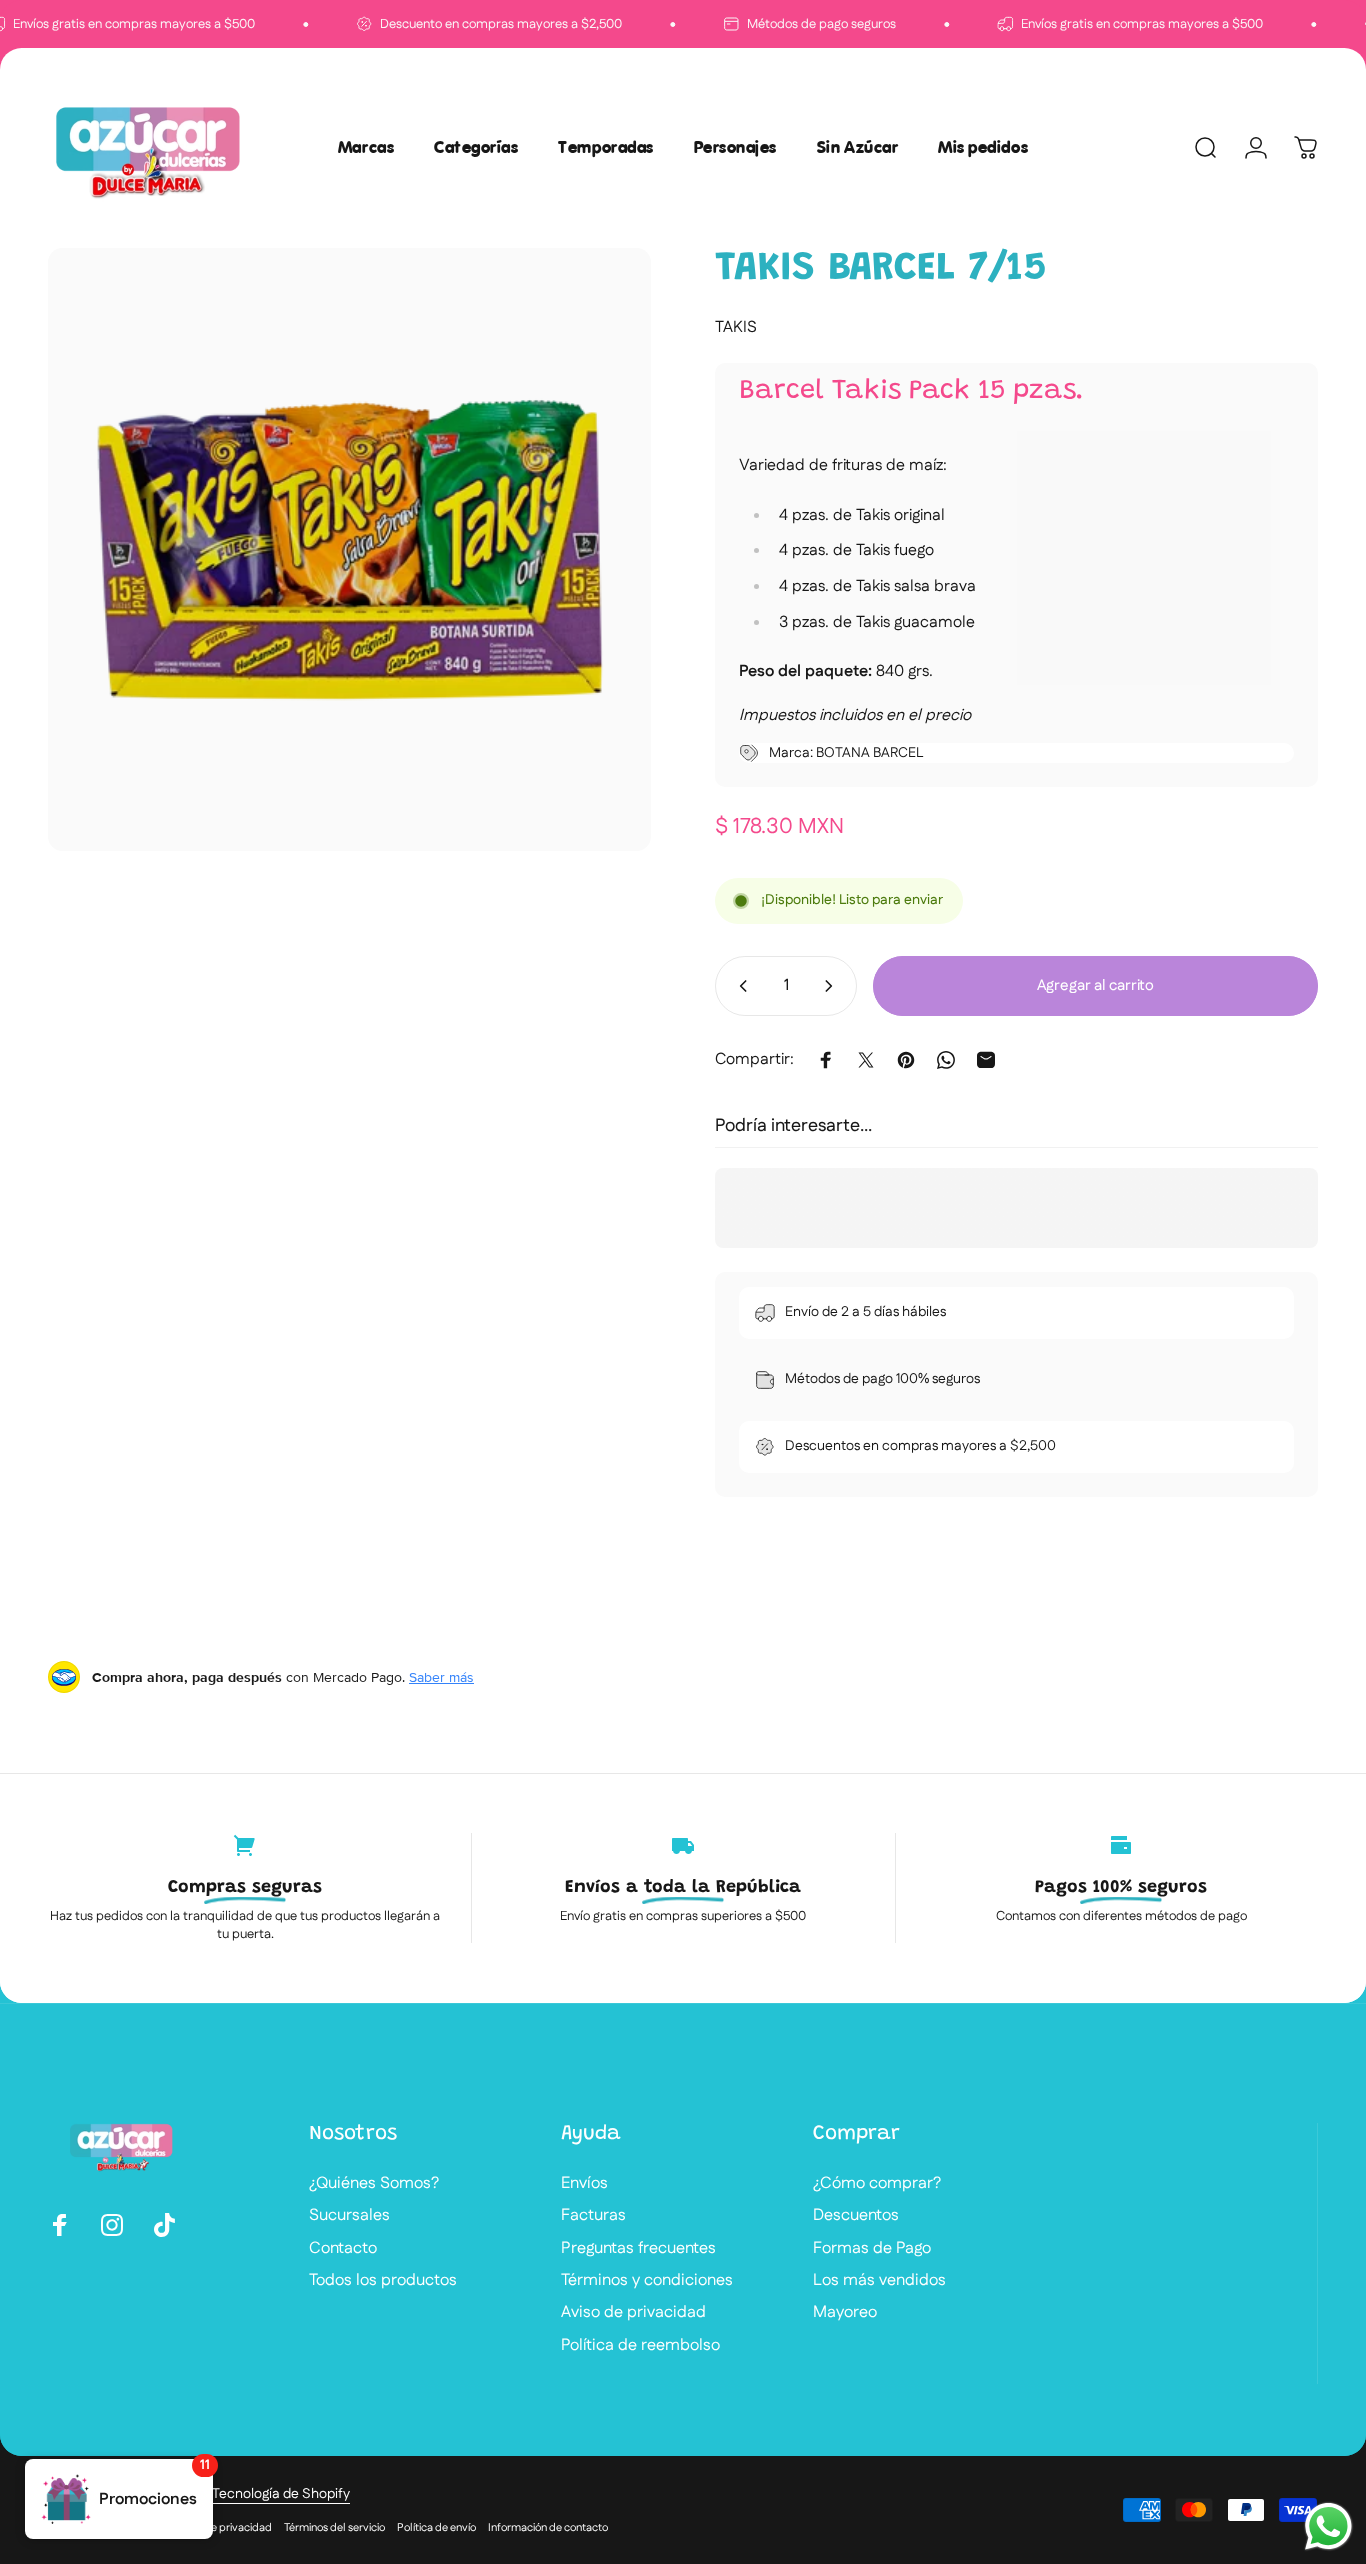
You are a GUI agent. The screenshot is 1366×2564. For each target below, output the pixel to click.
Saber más (441, 1677)
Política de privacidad (219, 2528)
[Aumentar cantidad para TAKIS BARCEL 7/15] (833, 986)
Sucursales (349, 2216)
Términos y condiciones (647, 2281)
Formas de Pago (872, 2249)
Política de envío (436, 2528)
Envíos (584, 2184)
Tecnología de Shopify (281, 2494)
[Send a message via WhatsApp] (1328, 2526)
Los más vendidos (879, 2281)
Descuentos (856, 2216)
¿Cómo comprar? (877, 2184)
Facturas (593, 2216)
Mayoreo (845, 2313)
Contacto (343, 2249)
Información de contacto (548, 2528)
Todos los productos (383, 2281)
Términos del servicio (334, 2528)
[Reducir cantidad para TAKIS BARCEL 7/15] (739, 986)
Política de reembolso (640, 2346)
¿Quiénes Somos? (374, 2184)
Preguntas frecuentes (638, 2249)
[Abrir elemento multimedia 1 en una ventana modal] (349, 549)
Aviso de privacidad (633, 2313)
